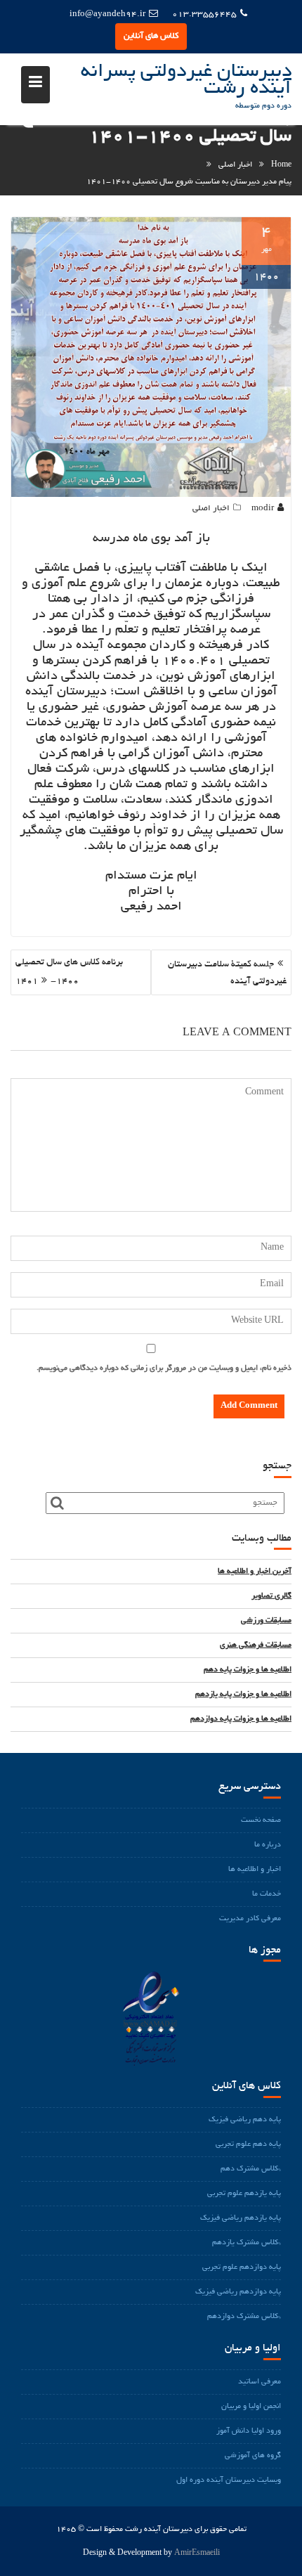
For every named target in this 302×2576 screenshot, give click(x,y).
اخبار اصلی (211, 509)
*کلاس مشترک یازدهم (247, 2243)
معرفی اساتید (260, 2382)
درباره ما (268, 1845)
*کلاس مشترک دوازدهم (244, 2317)
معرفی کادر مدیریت (250, 1919)
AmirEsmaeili (197, 2554)
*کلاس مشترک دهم (251, 2169)
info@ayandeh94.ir (107, 14)
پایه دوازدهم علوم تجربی (242, 2267)
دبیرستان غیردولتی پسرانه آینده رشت (186, 81)
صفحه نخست (261, 1820)
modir (263, 509)
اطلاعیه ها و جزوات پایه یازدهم (243, 1695)
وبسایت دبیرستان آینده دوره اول (229, 2480)
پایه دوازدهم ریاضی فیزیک (238, 2292)
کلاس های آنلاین (151, 36)
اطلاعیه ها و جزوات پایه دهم (248, 1670)
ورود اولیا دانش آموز (249, 2431)
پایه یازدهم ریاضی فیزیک (241, 2218)
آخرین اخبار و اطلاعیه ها (255, 1572)
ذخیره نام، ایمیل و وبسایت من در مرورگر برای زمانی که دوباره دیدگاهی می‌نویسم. (164, 1368)
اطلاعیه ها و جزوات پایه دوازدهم (241, 1719)
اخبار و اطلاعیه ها (255, 1870)
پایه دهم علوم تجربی (248, 2144)
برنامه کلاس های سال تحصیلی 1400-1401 (69, 972)
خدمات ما (267, 1894)
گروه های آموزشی (253, 2456)
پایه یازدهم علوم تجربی (244, 2194)
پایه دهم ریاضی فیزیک (245, 2120)
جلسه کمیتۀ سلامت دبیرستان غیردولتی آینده (227, 973)
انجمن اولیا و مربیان (251, 2407)
